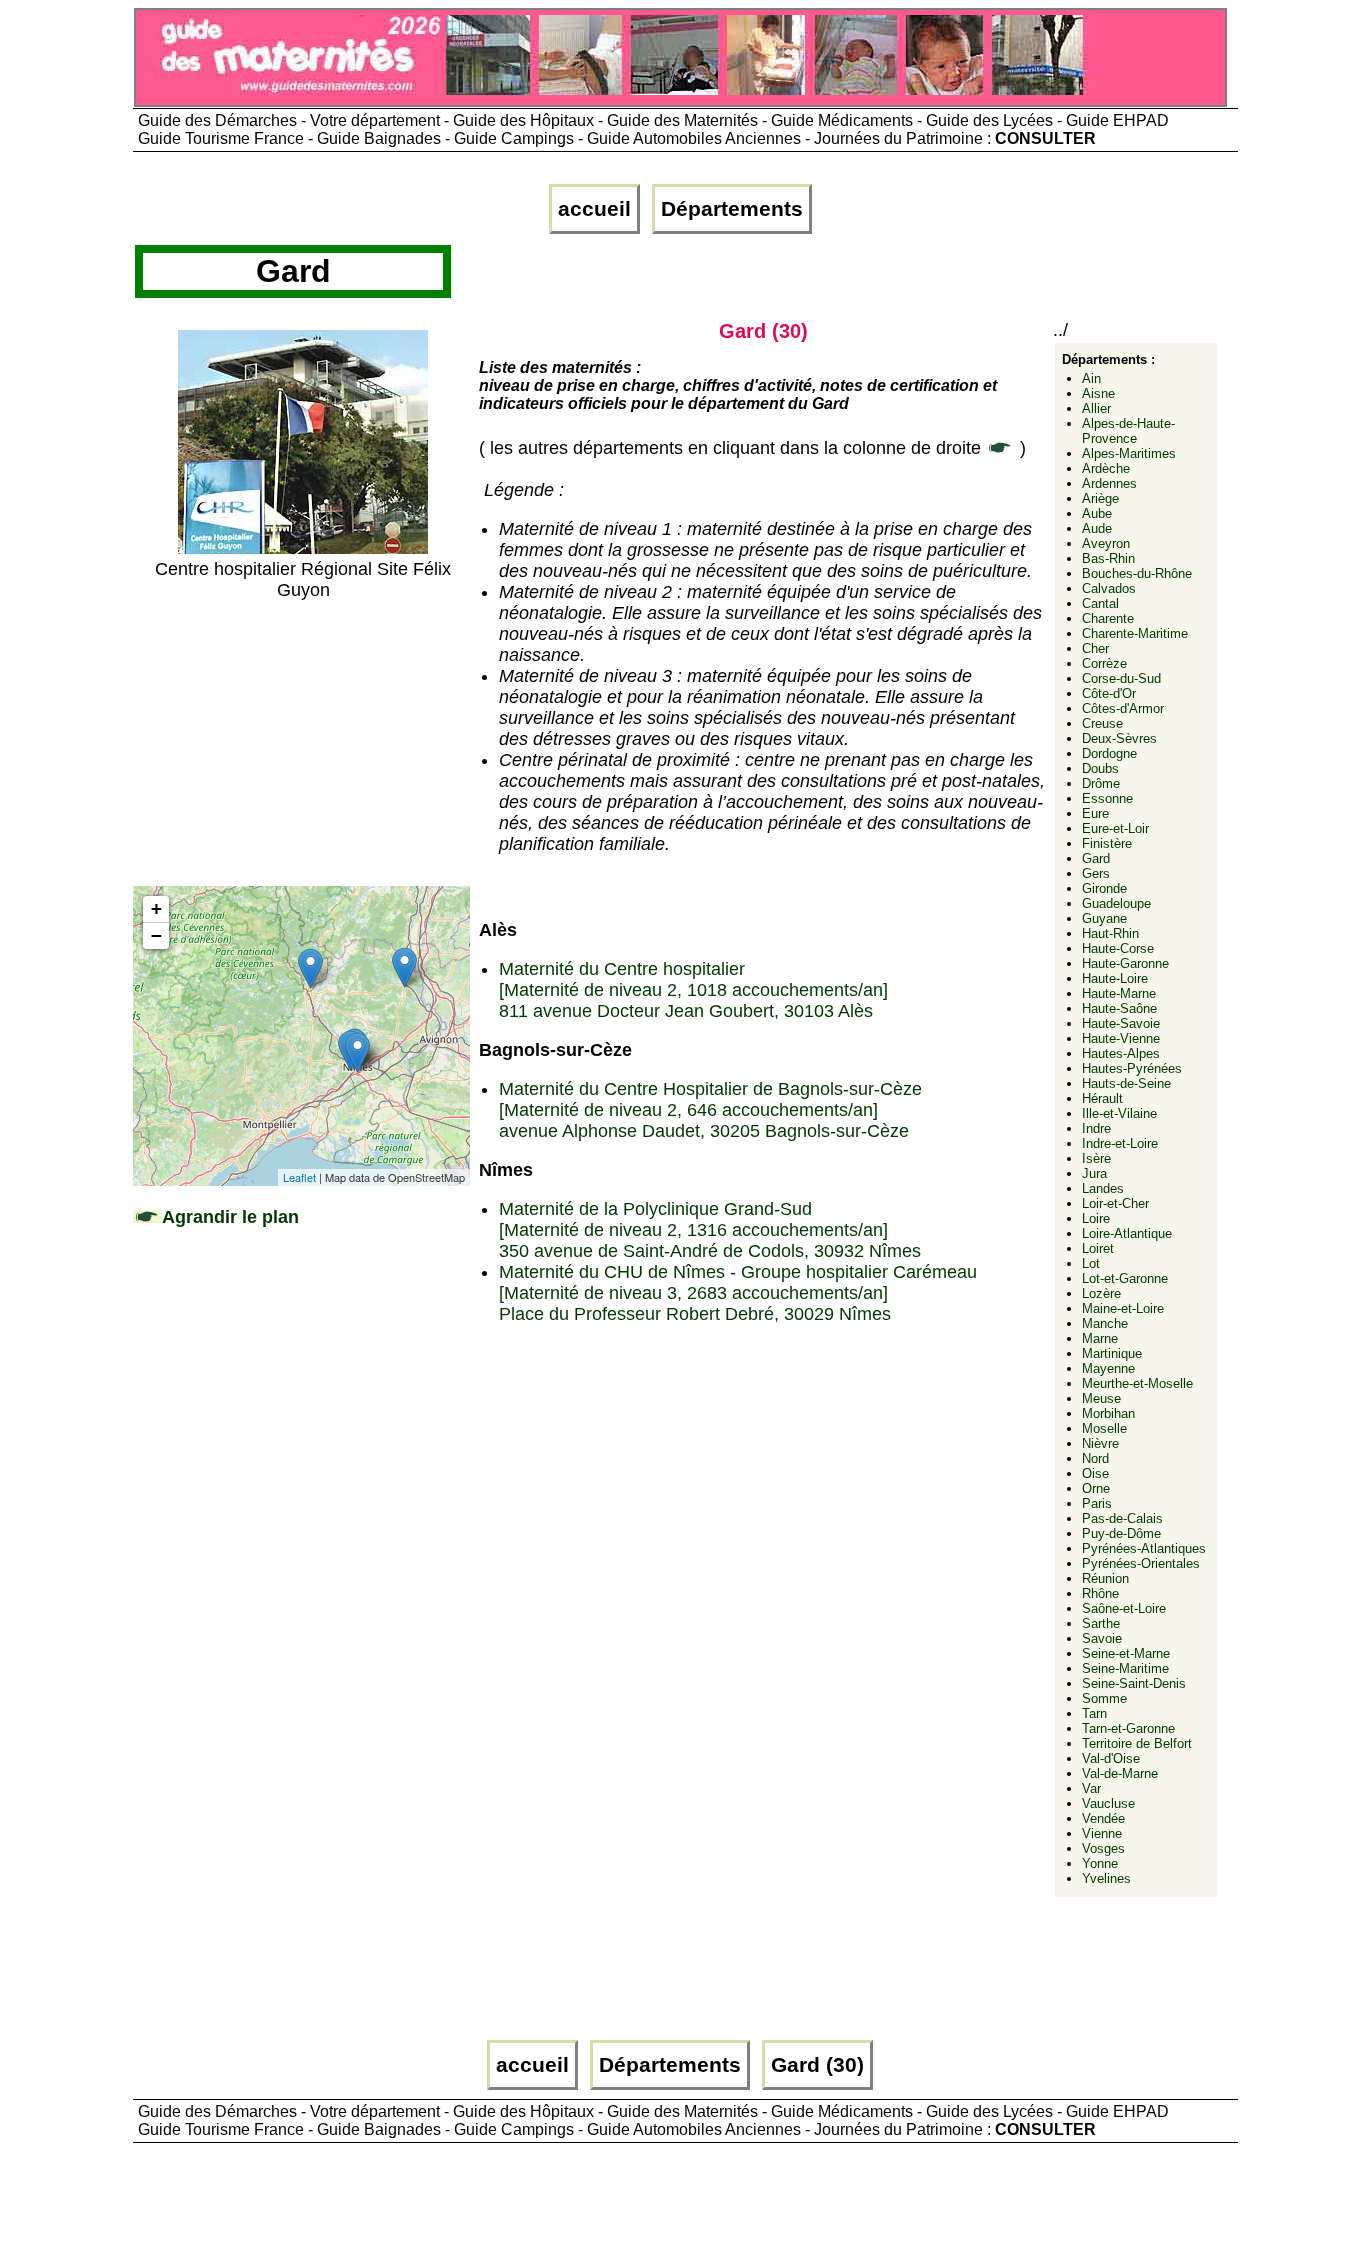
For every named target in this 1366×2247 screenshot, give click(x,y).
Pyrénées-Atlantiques (1144, 1548)
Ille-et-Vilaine (1119, 1113)
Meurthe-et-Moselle (1137, 1383)
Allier (1096, 408)
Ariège (1100, 498)
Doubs (1100, 768)
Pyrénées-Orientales (1141, 1563)
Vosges (1103, 1848)
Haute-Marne (1119, 993)
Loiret (1098, 1248)
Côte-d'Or (1109, 693)
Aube (1097, 513)
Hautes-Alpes (1121, 1053)
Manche (1105, 1323)
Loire (1096, 1218)
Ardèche (1106, 468)
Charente (1108, 618)
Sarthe (1101, 1623)
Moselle (1104, 1428)
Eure (1095, 813)
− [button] (156, 935)
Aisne (1098, 393)
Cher (1095, 648)
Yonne (1100, 1863)
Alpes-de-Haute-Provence (1128, 431)
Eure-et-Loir (1115, 828)
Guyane (1104, 918)
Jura (1094, 1173)
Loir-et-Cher (1115, 1203)
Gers (1096, 873)
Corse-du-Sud (1121, 678)
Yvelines (1106, 1878)
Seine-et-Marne (1126, 1653)
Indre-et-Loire (1120, 1143)
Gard (1096, 858)
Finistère (1107, 843)
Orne (1096, 1488)
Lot (1091, 1263)
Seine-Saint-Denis (1134, 1683)
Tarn (1094, 1713)
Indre (1096, 1128)
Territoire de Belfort (1137, 1743)
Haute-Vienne (1121, 1038)
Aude (1097, 528)
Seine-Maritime (1125, 1668)
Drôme (1101, 783)
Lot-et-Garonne (1125, 1278)
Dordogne (1109, 753)
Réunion (1105, 1578)
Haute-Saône (1119, 1008)
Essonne (1107, 798)
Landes (1103, 1188)
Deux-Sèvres (1119, 738)
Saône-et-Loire (1124, 1608)
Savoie (1102, 1638)
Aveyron (1106, 543)
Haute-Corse (1118, 948)
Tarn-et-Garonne (1128, 1728)
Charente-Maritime (1135, 633)
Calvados (1109, 588)
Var (1091, 1788)
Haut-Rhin (1110, 933)
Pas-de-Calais (1122, 1518)
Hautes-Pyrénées (1132, 1068)
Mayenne (1108, 1368)
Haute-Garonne (1125, 963)
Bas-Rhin (1108, 558)
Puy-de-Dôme (1121, 1533)
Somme (1104, 1698)
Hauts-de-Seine (1126, 1083)
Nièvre (1100, 1443)
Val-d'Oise (1111, 1758)
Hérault (1102, 1098)
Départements (732, 209)
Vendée (1103, 1818)
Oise (1095, 1473)
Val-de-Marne (1120, 1773)
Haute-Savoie (1121, 1023)
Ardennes (1109, 483)
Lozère (1101, 1293)
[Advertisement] (303, 741)
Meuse (1101, 1398)
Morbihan (1108, 1413)
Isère (1096, 1158)
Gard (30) (817, 2065)
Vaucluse (1108, 1803)
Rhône (1100, 1593)
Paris (1097, 1503)
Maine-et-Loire (1123, 1308)
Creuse (1102, 723)
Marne (1100, 1338)
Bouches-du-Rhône (1137, 573)
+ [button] (156, 908)
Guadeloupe (1116, 903)
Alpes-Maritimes (1129, 453)
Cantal (1100, 603)
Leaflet (299, 1177)
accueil (594, 209)
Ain (1091, 378)
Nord (1095, 1458)
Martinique (1112, 1353)
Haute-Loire (1115, 978)
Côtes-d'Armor (1123, 708)
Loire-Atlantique (1127, 1233)
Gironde (1104, 888)
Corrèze (1104, 663)
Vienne (1102, 1833)
